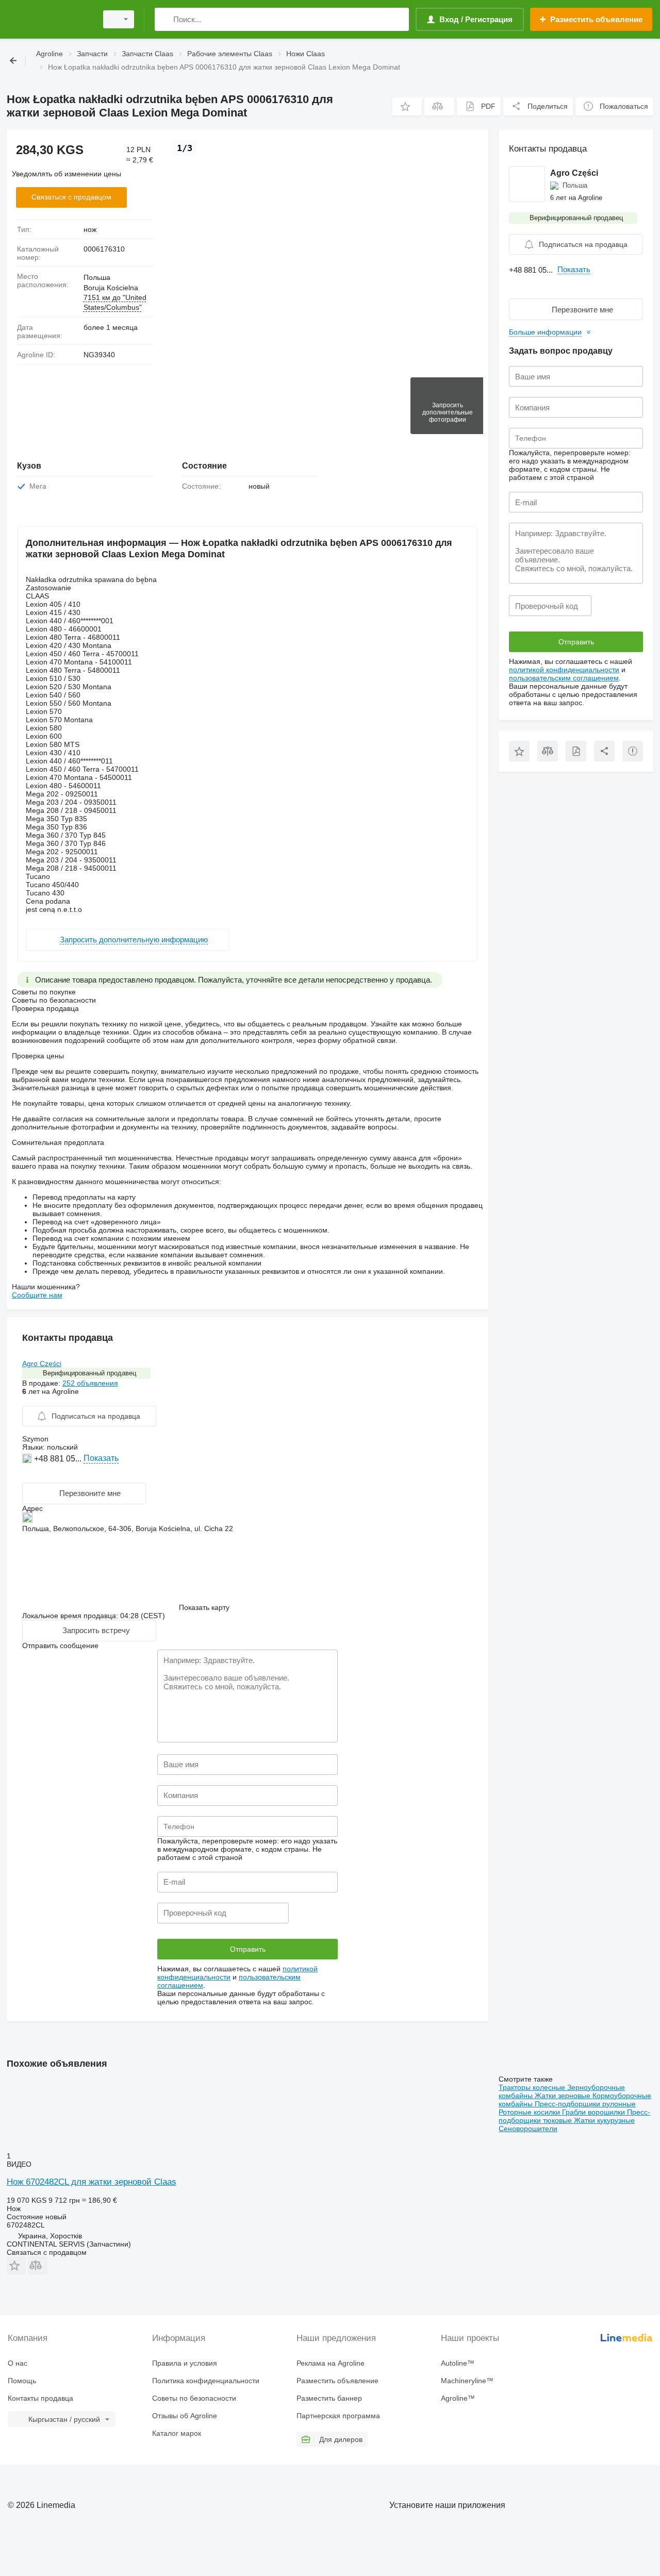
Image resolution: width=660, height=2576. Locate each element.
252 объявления (90, 1383)
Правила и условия (185, 2363)
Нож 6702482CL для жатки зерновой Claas (92, 2182)
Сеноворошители (528, 2129)
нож (90, 229)
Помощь (22, 2381)
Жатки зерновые (564, 2096)
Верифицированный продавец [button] (89, 1373)
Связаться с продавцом (71, 197)
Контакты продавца (40, 2398)
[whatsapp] (28, 1474)
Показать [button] (101, 1458)
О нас (18, 2363)
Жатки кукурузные (604, 2120)
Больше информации (545, 332)
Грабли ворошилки (595, 2112)
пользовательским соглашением (564, 678)
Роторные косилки (530, 2112)
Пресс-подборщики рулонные (585, 2104)
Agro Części (42, 1364)
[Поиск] (165, 19)
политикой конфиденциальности (564, 670)
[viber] (52, 1474)
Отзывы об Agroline (185, 2416)
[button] (407, 106)
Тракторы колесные (533, 2087)
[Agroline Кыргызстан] (49, 19)
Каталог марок (177, 2433)
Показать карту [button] (204, 1607)
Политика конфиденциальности (206, 2381)
